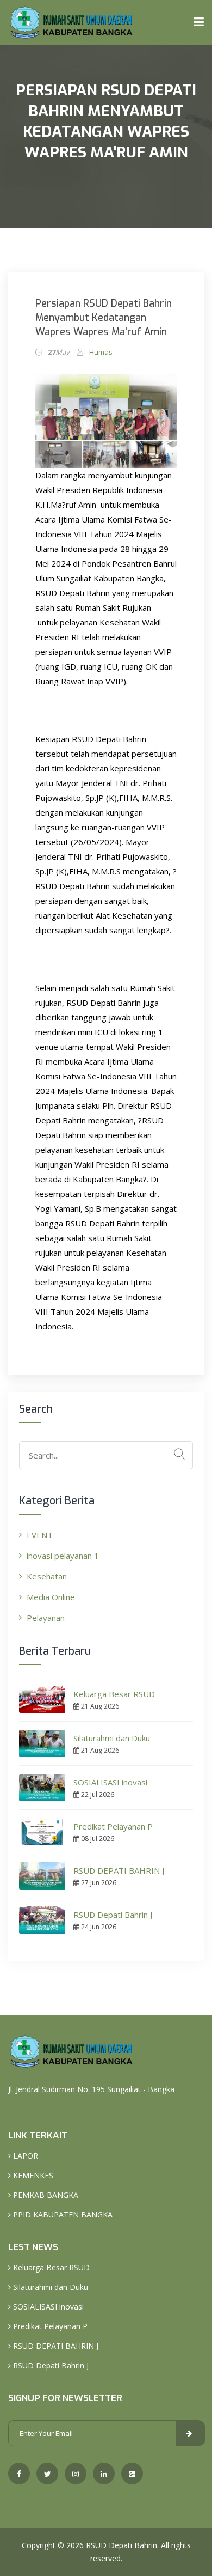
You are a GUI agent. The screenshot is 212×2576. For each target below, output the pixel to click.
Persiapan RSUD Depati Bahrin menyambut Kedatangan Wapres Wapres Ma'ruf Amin (104, 318)
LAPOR (24, 2156)
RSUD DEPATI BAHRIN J (119, 1870)
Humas (101, 352)
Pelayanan (46, 1618)
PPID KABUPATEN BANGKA (62, 2214)
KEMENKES (32, 2175)
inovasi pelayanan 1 (63, 1556)
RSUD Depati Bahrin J (113, 1915)
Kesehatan (47, 1576)
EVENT (40, 1535)
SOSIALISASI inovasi (110, 1782)
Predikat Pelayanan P (113, 1826)
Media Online (51, 1597)
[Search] (179, 1454)
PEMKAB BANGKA (45, 2195)
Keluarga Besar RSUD (114, 1694)
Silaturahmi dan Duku (112, 1738)
